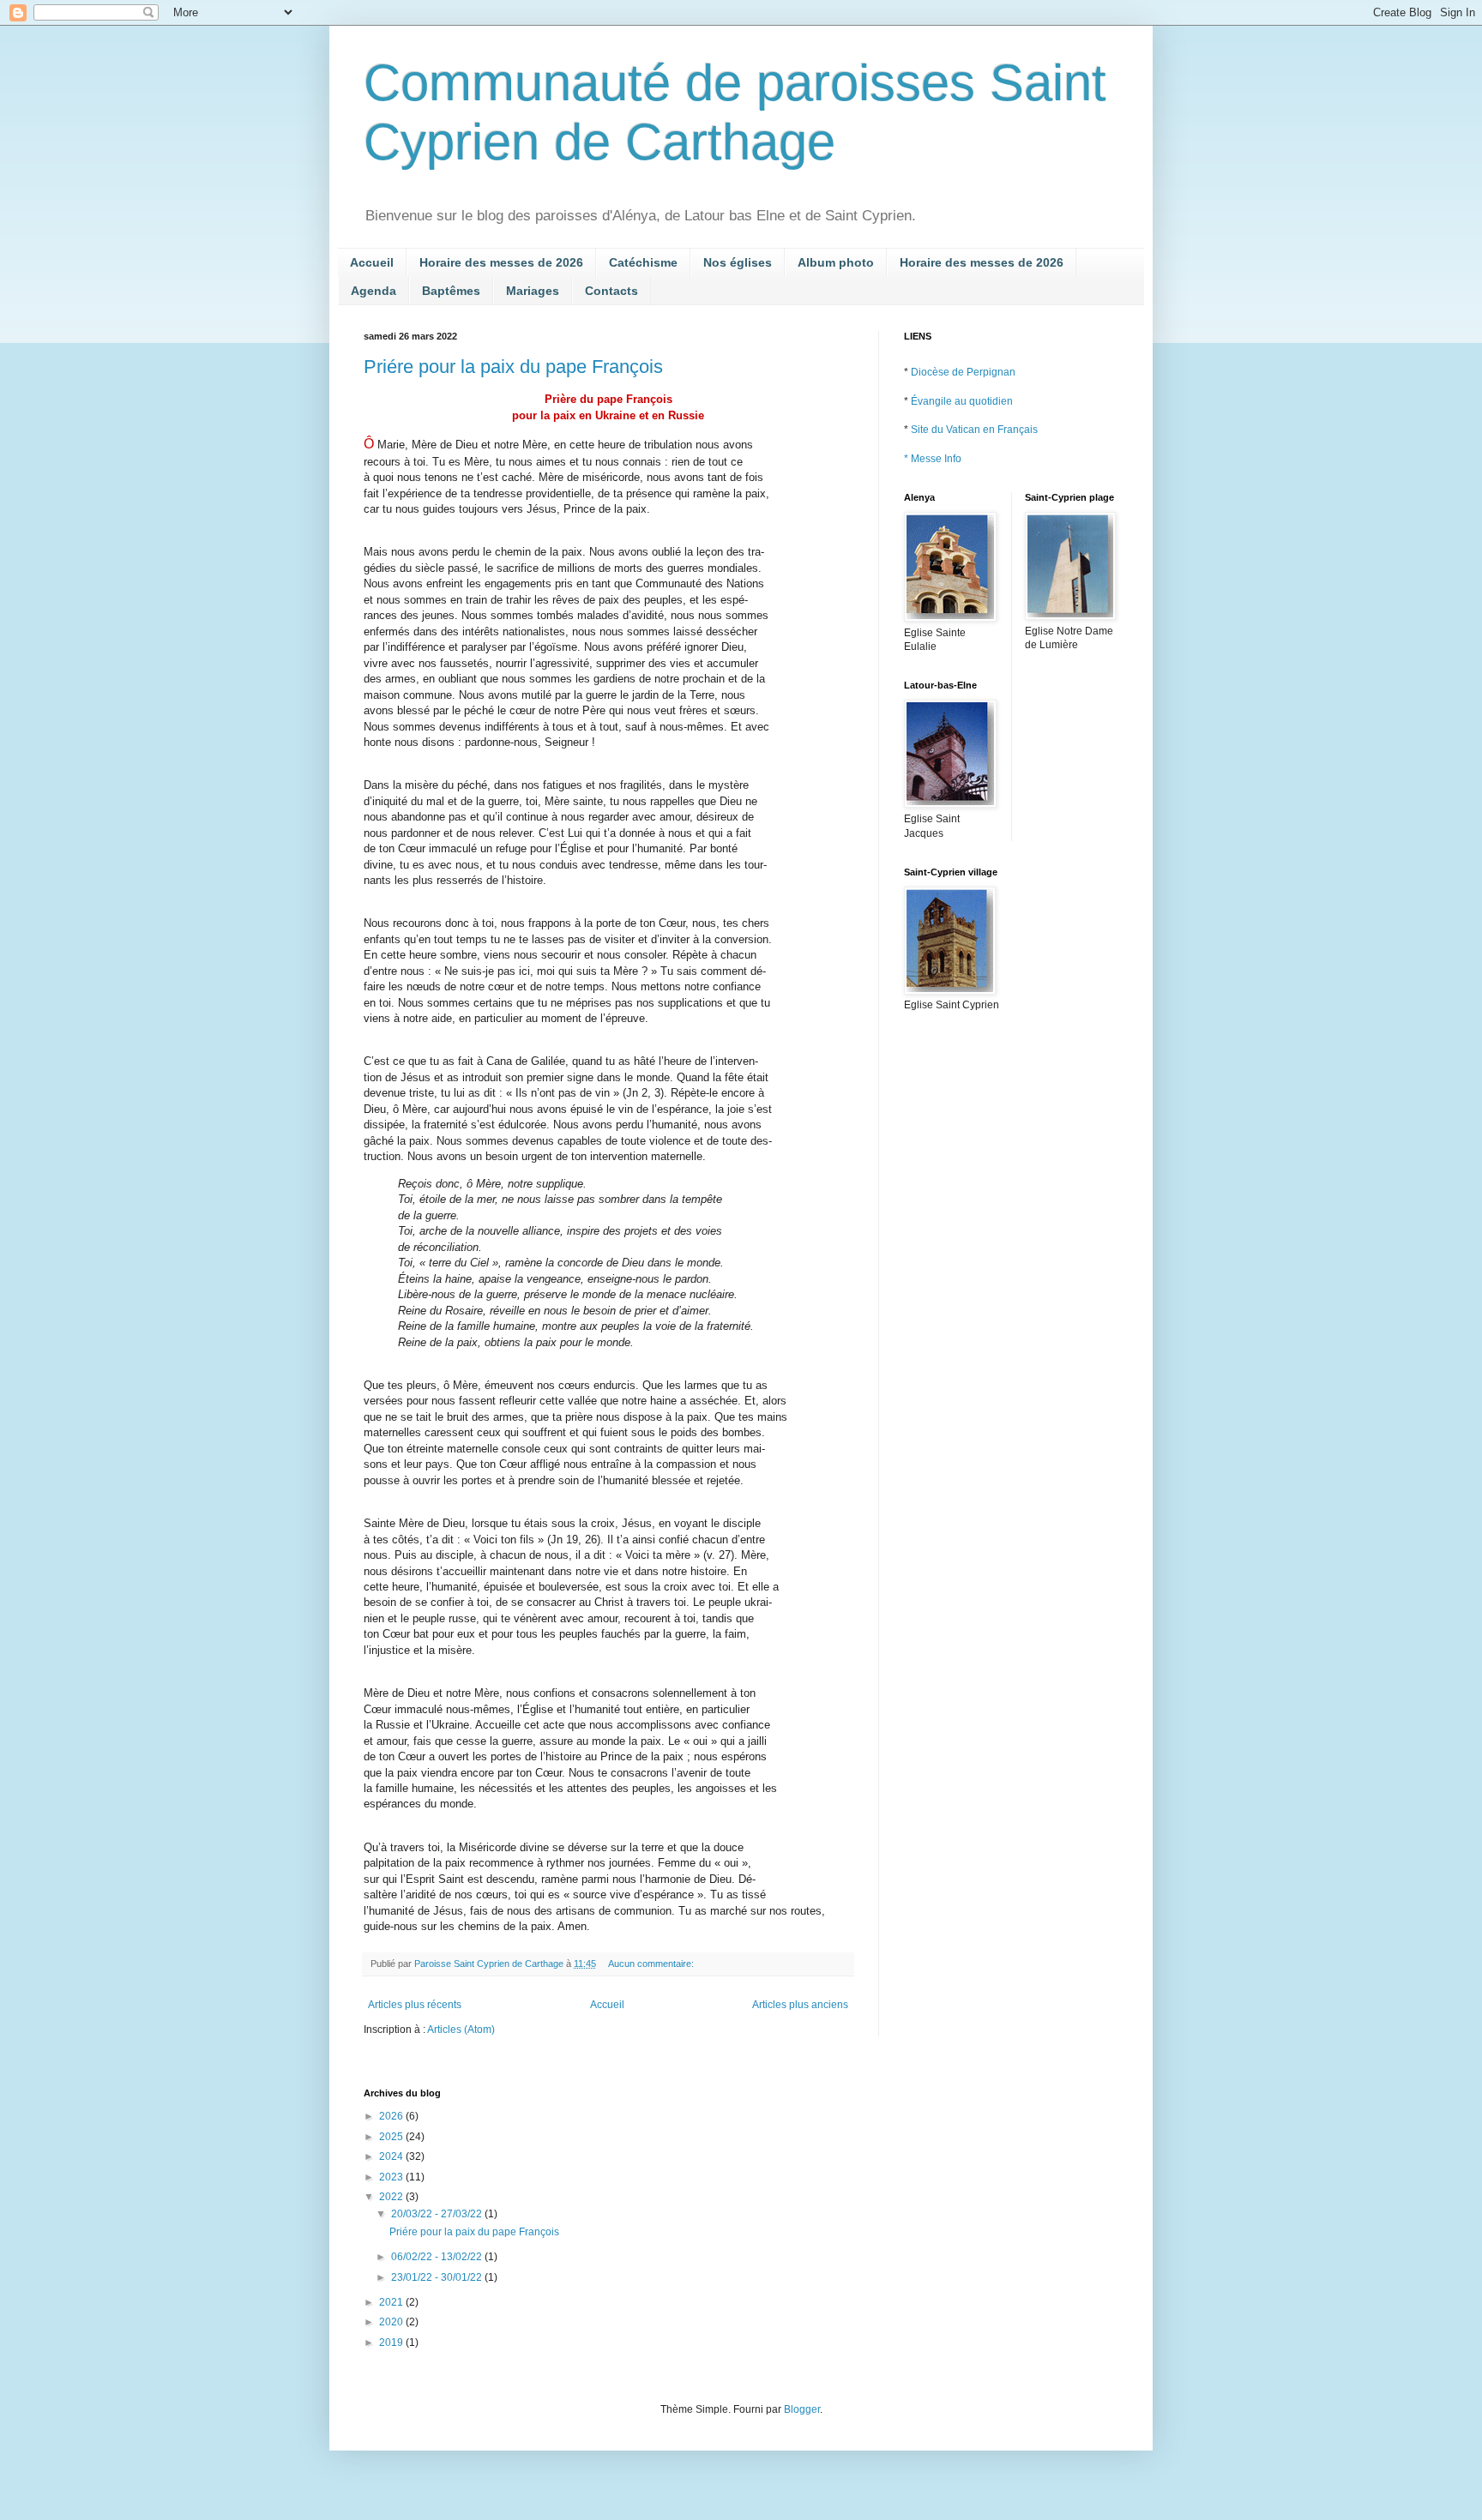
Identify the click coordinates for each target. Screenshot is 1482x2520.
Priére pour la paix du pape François (513, 367)
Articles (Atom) (461, 2030)
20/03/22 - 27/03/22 (438, 2214)
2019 (392, 2343)
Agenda (374, 291)
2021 (392, 2302)
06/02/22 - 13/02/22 (438, 2257)
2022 (392, 2197)
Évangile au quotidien (962, 401)
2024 (392, 2156)
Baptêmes (451, 291)
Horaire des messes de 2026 (501, 262)
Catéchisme (643, 262)
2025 (392, 2137)
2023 (392, 2177)
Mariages (533, 291)
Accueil (372, 262)
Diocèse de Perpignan (963, 372)
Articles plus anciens (800, 2005)
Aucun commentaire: (652, 1964)
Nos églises (738, 262)
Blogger (802, 2409)
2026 (392, 2116)
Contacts (611, 291)
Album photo (836, 262)
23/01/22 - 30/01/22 (438, 2277)
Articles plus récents (415, 2005)
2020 (392, 2322)
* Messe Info (933, 459)
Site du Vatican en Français (974, 430)
